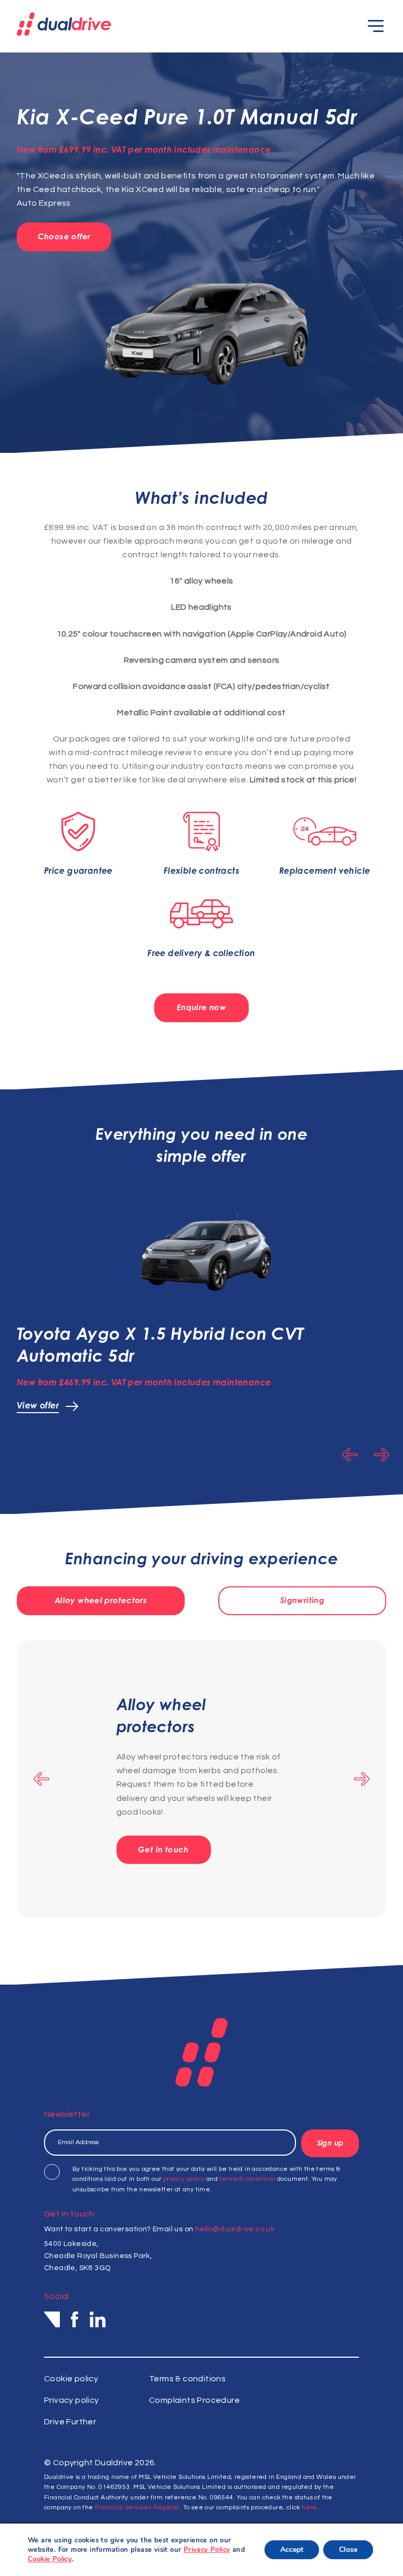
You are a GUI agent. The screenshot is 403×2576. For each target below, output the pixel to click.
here (309, 2508)
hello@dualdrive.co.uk (235, 2229)
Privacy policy (72, 2400)
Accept (292, 2550)
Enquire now (201, 1007)
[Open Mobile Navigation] (376, 26)
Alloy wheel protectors (101, 1600)
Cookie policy (71, 2379)
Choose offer (64, 236)
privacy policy (184, 2179)
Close (348, 2550)
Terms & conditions (187, 2379)
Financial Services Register (137, 2508)
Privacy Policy (207, 2550)
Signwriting (302, 1600)
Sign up (330, 2143)
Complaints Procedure (194, 2400)
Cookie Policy (50, 2559)
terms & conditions (247, 2179)
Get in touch (163, 1849)
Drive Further (70, 2422)
